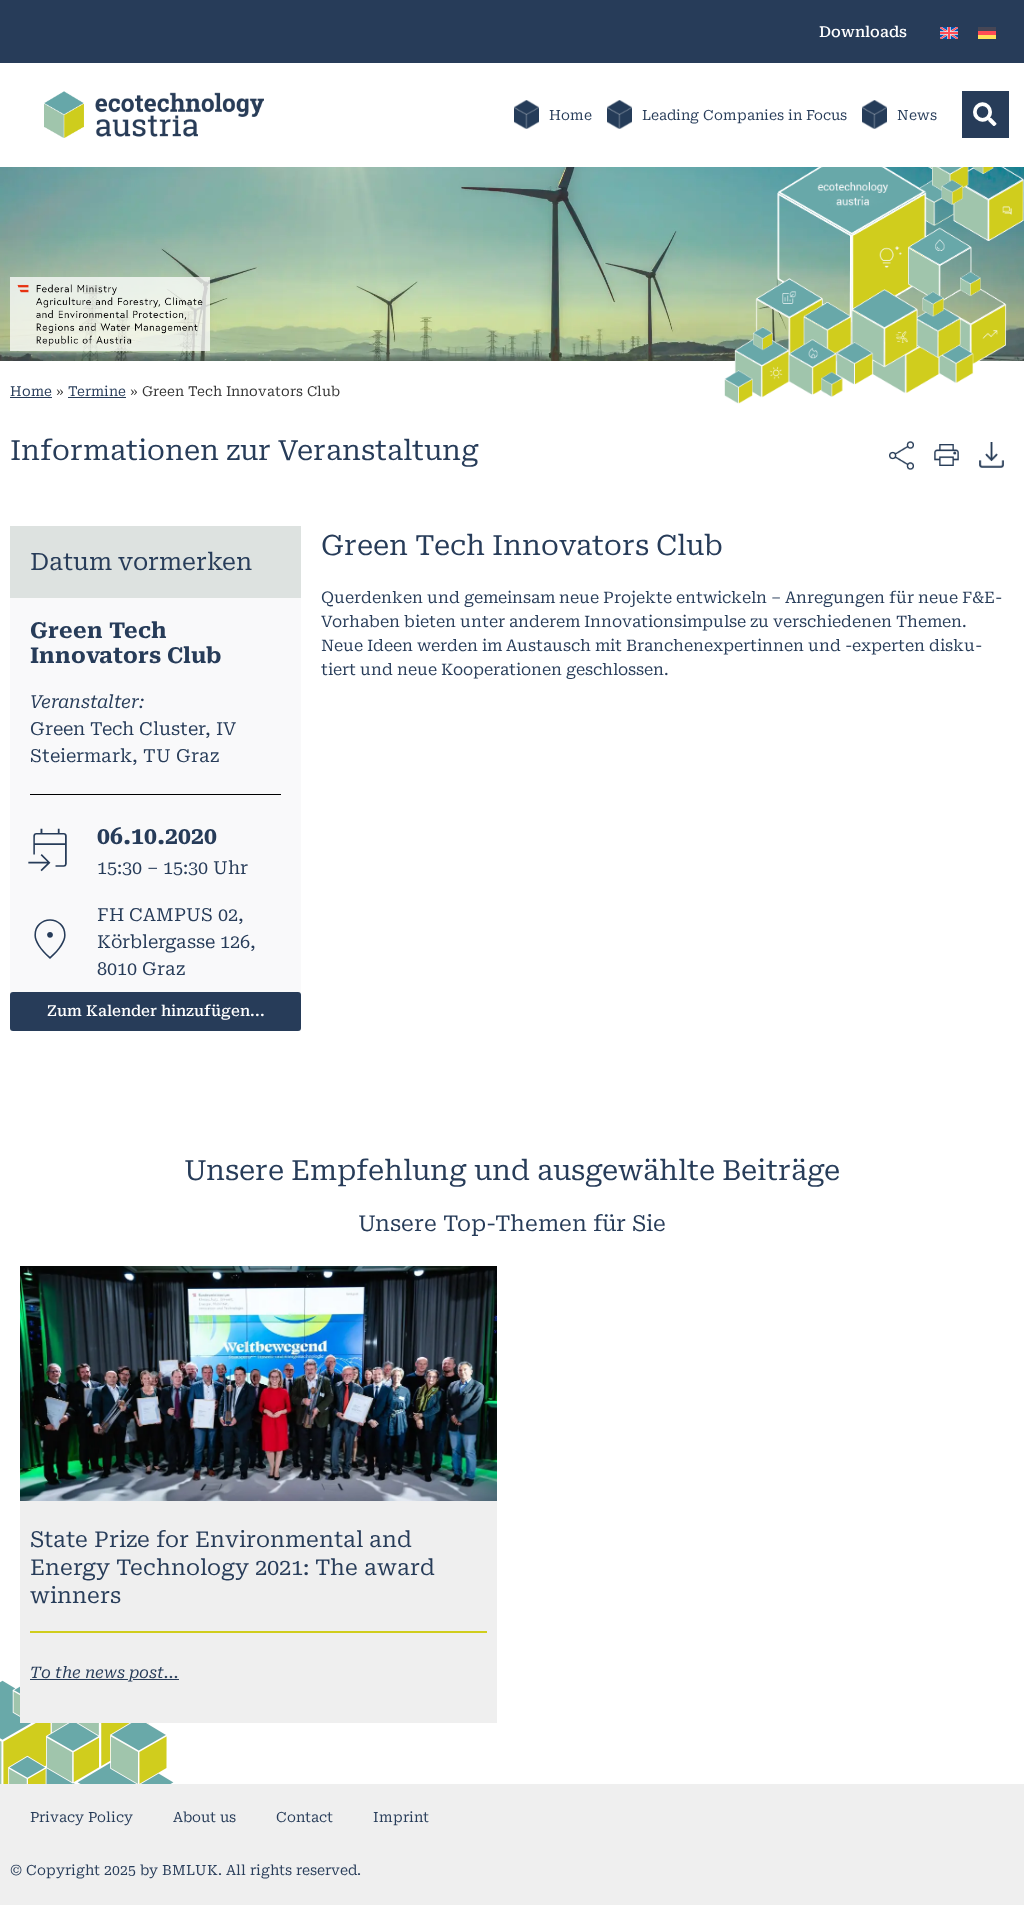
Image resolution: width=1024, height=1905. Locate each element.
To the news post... (104, 1672)
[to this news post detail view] (258, 1383)
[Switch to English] (949, 31)
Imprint (401, 1817)
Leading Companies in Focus (744, 115)
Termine (97, 391)
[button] (985, 114)
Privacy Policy (81, 1817)
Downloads (863, 32)
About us (204, 1817)
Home (570, 115)
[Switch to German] (987, 31)
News (917, 115)
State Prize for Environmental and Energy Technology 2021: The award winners (232, 1567)
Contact (304, 1817)
